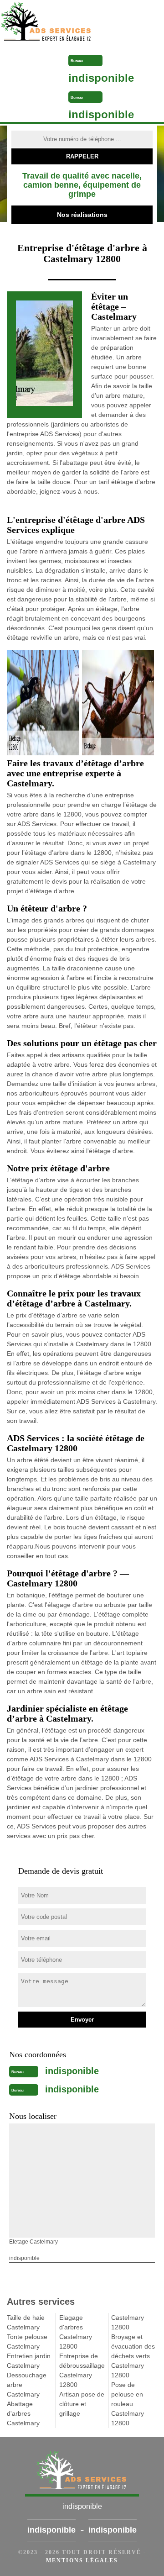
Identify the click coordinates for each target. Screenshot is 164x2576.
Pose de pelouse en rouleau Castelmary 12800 (128, 2404)
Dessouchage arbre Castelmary (27, 2385)
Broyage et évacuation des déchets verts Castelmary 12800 (133, 2356)
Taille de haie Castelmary (26, 2322)
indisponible (101, 78)
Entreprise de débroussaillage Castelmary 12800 (82, 2370)
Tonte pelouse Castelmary (27, 2342)
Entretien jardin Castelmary (29, 2361)
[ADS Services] (62, 23)
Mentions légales (82, 2560)
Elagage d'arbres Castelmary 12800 (76, 2332)
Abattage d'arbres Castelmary (23, 2413)
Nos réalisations (82, 215)
